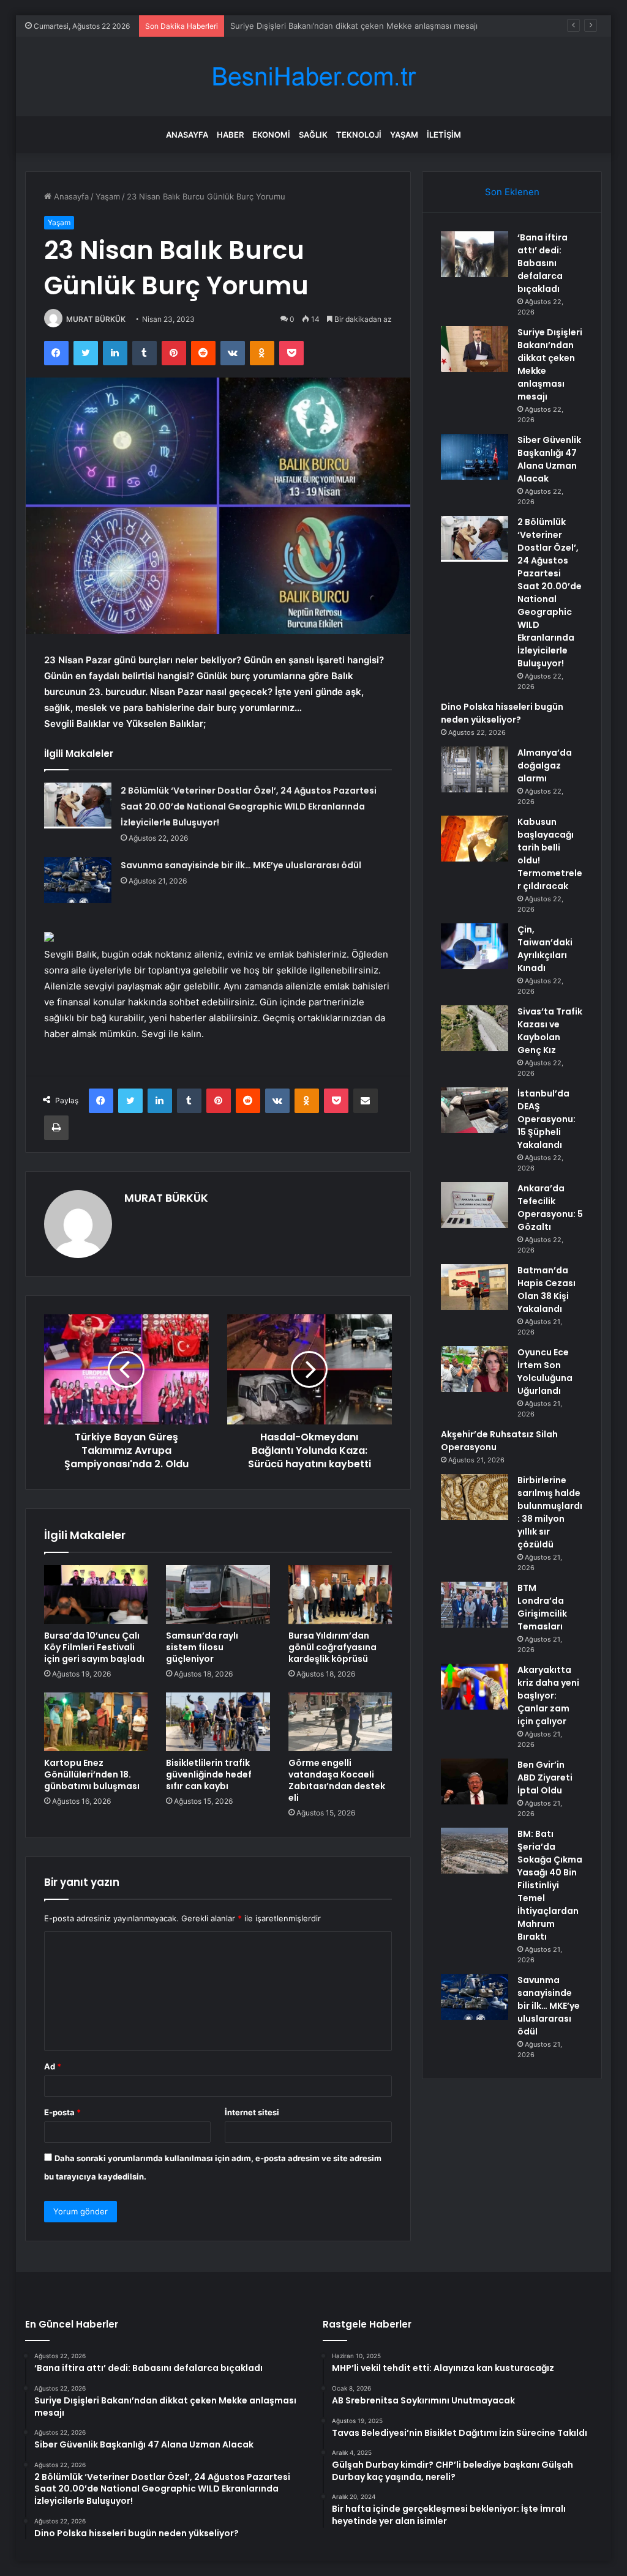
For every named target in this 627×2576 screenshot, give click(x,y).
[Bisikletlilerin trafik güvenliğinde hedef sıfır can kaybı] (218, 1722)
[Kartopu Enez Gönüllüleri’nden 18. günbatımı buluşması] (96, 1722)
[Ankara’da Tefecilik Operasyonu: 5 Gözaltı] (475, 1205)
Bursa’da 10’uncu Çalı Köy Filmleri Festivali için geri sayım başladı (94, 1647)
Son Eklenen (512, 192)
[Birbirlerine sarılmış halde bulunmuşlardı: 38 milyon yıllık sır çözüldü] (475, 1497)
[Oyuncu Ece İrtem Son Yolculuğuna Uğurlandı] (475, 1369)
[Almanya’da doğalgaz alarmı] (475, 769)
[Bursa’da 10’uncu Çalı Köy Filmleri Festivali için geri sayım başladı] (96, 1595)
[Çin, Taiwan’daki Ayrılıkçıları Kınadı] (475, 946)
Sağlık (313, 135)
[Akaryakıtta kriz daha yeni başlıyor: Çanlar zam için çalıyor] (475, 1687)
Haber (230, 135)
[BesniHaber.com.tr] (313, 77)
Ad (53, 2066)
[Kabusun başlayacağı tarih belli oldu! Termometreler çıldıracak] (475, 839)
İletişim (444, 135)
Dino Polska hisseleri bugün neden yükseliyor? (502, 713)
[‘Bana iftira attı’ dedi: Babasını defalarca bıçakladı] (475, 254)
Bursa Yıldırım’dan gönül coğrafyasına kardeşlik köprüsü (332, 1647)
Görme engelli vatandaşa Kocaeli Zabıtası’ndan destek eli (337, 1780)
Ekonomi (271, 135)
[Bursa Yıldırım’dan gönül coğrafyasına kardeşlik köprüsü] (340, 1595)
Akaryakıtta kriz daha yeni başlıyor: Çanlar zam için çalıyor (548, 1696)
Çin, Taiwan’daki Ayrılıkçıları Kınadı (545, 949)
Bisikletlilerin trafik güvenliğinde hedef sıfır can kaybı (209, 1774)
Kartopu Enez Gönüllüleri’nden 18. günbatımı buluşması (92, 1774)
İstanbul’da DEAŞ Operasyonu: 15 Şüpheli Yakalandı (546, 1119)
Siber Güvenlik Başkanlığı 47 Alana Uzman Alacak (323, 26)
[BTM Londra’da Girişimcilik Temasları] (475, 1605)
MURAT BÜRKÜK (96, 319)
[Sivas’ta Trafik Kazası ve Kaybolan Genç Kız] (475, 1028)
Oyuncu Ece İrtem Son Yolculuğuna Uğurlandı (545, 1372)
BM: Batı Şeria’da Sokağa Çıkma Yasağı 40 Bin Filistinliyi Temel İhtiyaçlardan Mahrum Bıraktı (550, 1885)
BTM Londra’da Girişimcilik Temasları (542, 1607)
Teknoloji (359, 135)
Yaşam (404, 135)
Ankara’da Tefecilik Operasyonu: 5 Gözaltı (550, 1208)
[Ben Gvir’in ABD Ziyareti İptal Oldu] (475, 1781)
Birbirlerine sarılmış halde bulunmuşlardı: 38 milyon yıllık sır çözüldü (550, 1512)
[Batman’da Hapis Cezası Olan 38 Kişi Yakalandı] (475, 1287)
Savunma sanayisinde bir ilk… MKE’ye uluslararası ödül (241, 865)
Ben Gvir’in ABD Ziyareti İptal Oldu (545, 1778)
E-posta (62, 2112)
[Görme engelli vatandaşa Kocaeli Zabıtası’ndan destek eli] (340, 1722)
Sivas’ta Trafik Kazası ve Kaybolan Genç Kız (550, 1031)
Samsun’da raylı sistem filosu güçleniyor (202, 1647)
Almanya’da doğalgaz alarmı (545, 765)
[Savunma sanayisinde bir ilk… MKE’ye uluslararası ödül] (78, 880)
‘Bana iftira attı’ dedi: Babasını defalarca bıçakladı (543, 263)
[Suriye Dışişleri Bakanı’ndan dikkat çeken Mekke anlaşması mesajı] (475, 349)
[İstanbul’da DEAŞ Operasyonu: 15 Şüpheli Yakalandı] (475, 1110)
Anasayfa (187, 135)
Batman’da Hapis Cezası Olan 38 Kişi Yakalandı (546, 1290)
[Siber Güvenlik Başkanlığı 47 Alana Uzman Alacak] (475, 457)
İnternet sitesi (252, 2112)
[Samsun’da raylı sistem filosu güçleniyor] (218, 1595)
